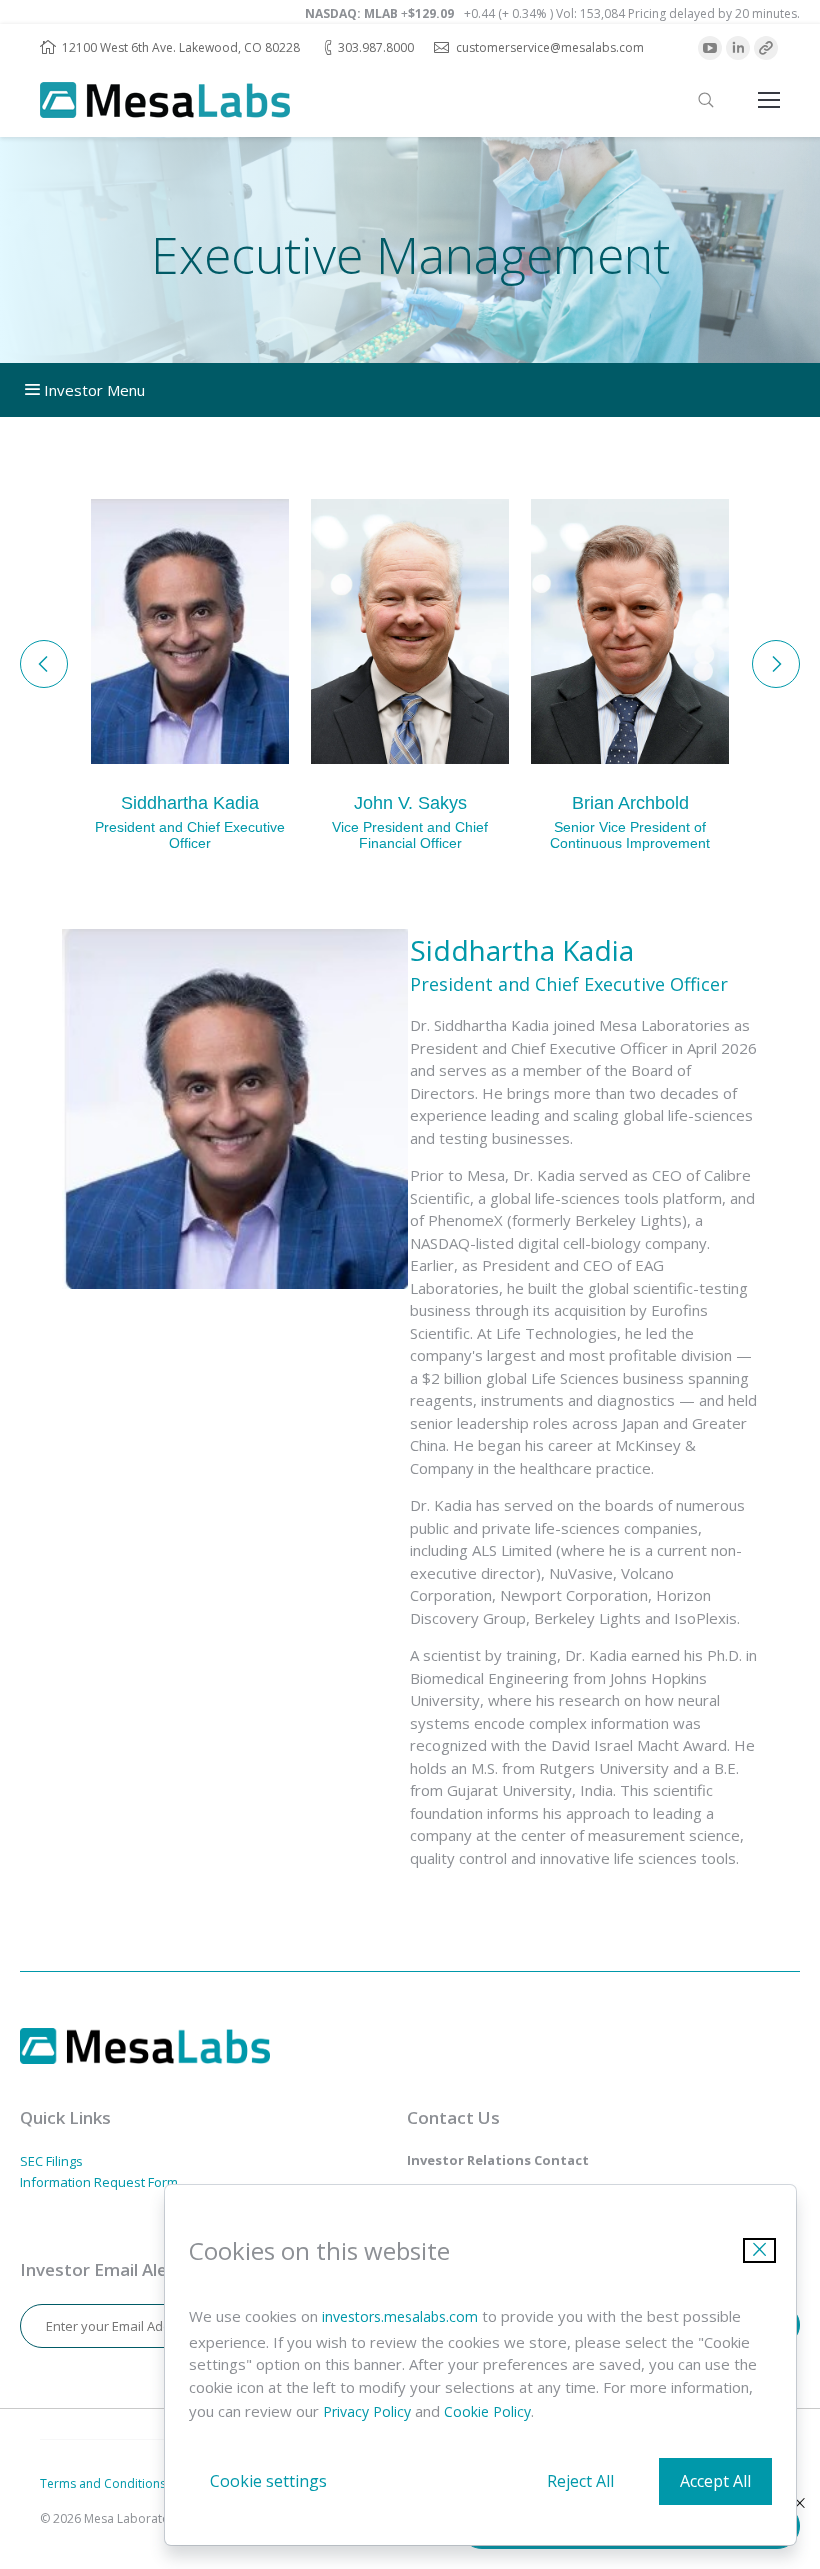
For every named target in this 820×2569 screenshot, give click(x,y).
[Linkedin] (738, 48)
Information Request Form (99, 2182)
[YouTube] (710, 48)
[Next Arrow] (776, 664)
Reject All (580, 2481)
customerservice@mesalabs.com (550, 47)
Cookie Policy (487, 2411)
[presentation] (706, 100)
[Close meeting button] (800, 2503)
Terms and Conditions (103, 2483)
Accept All (715, 2481)
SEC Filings (51, 2161)
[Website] (766, 48)
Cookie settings (268, 2481)
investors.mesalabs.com (400, 2316)
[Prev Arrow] (44, 664)
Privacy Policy (367, 2411)
